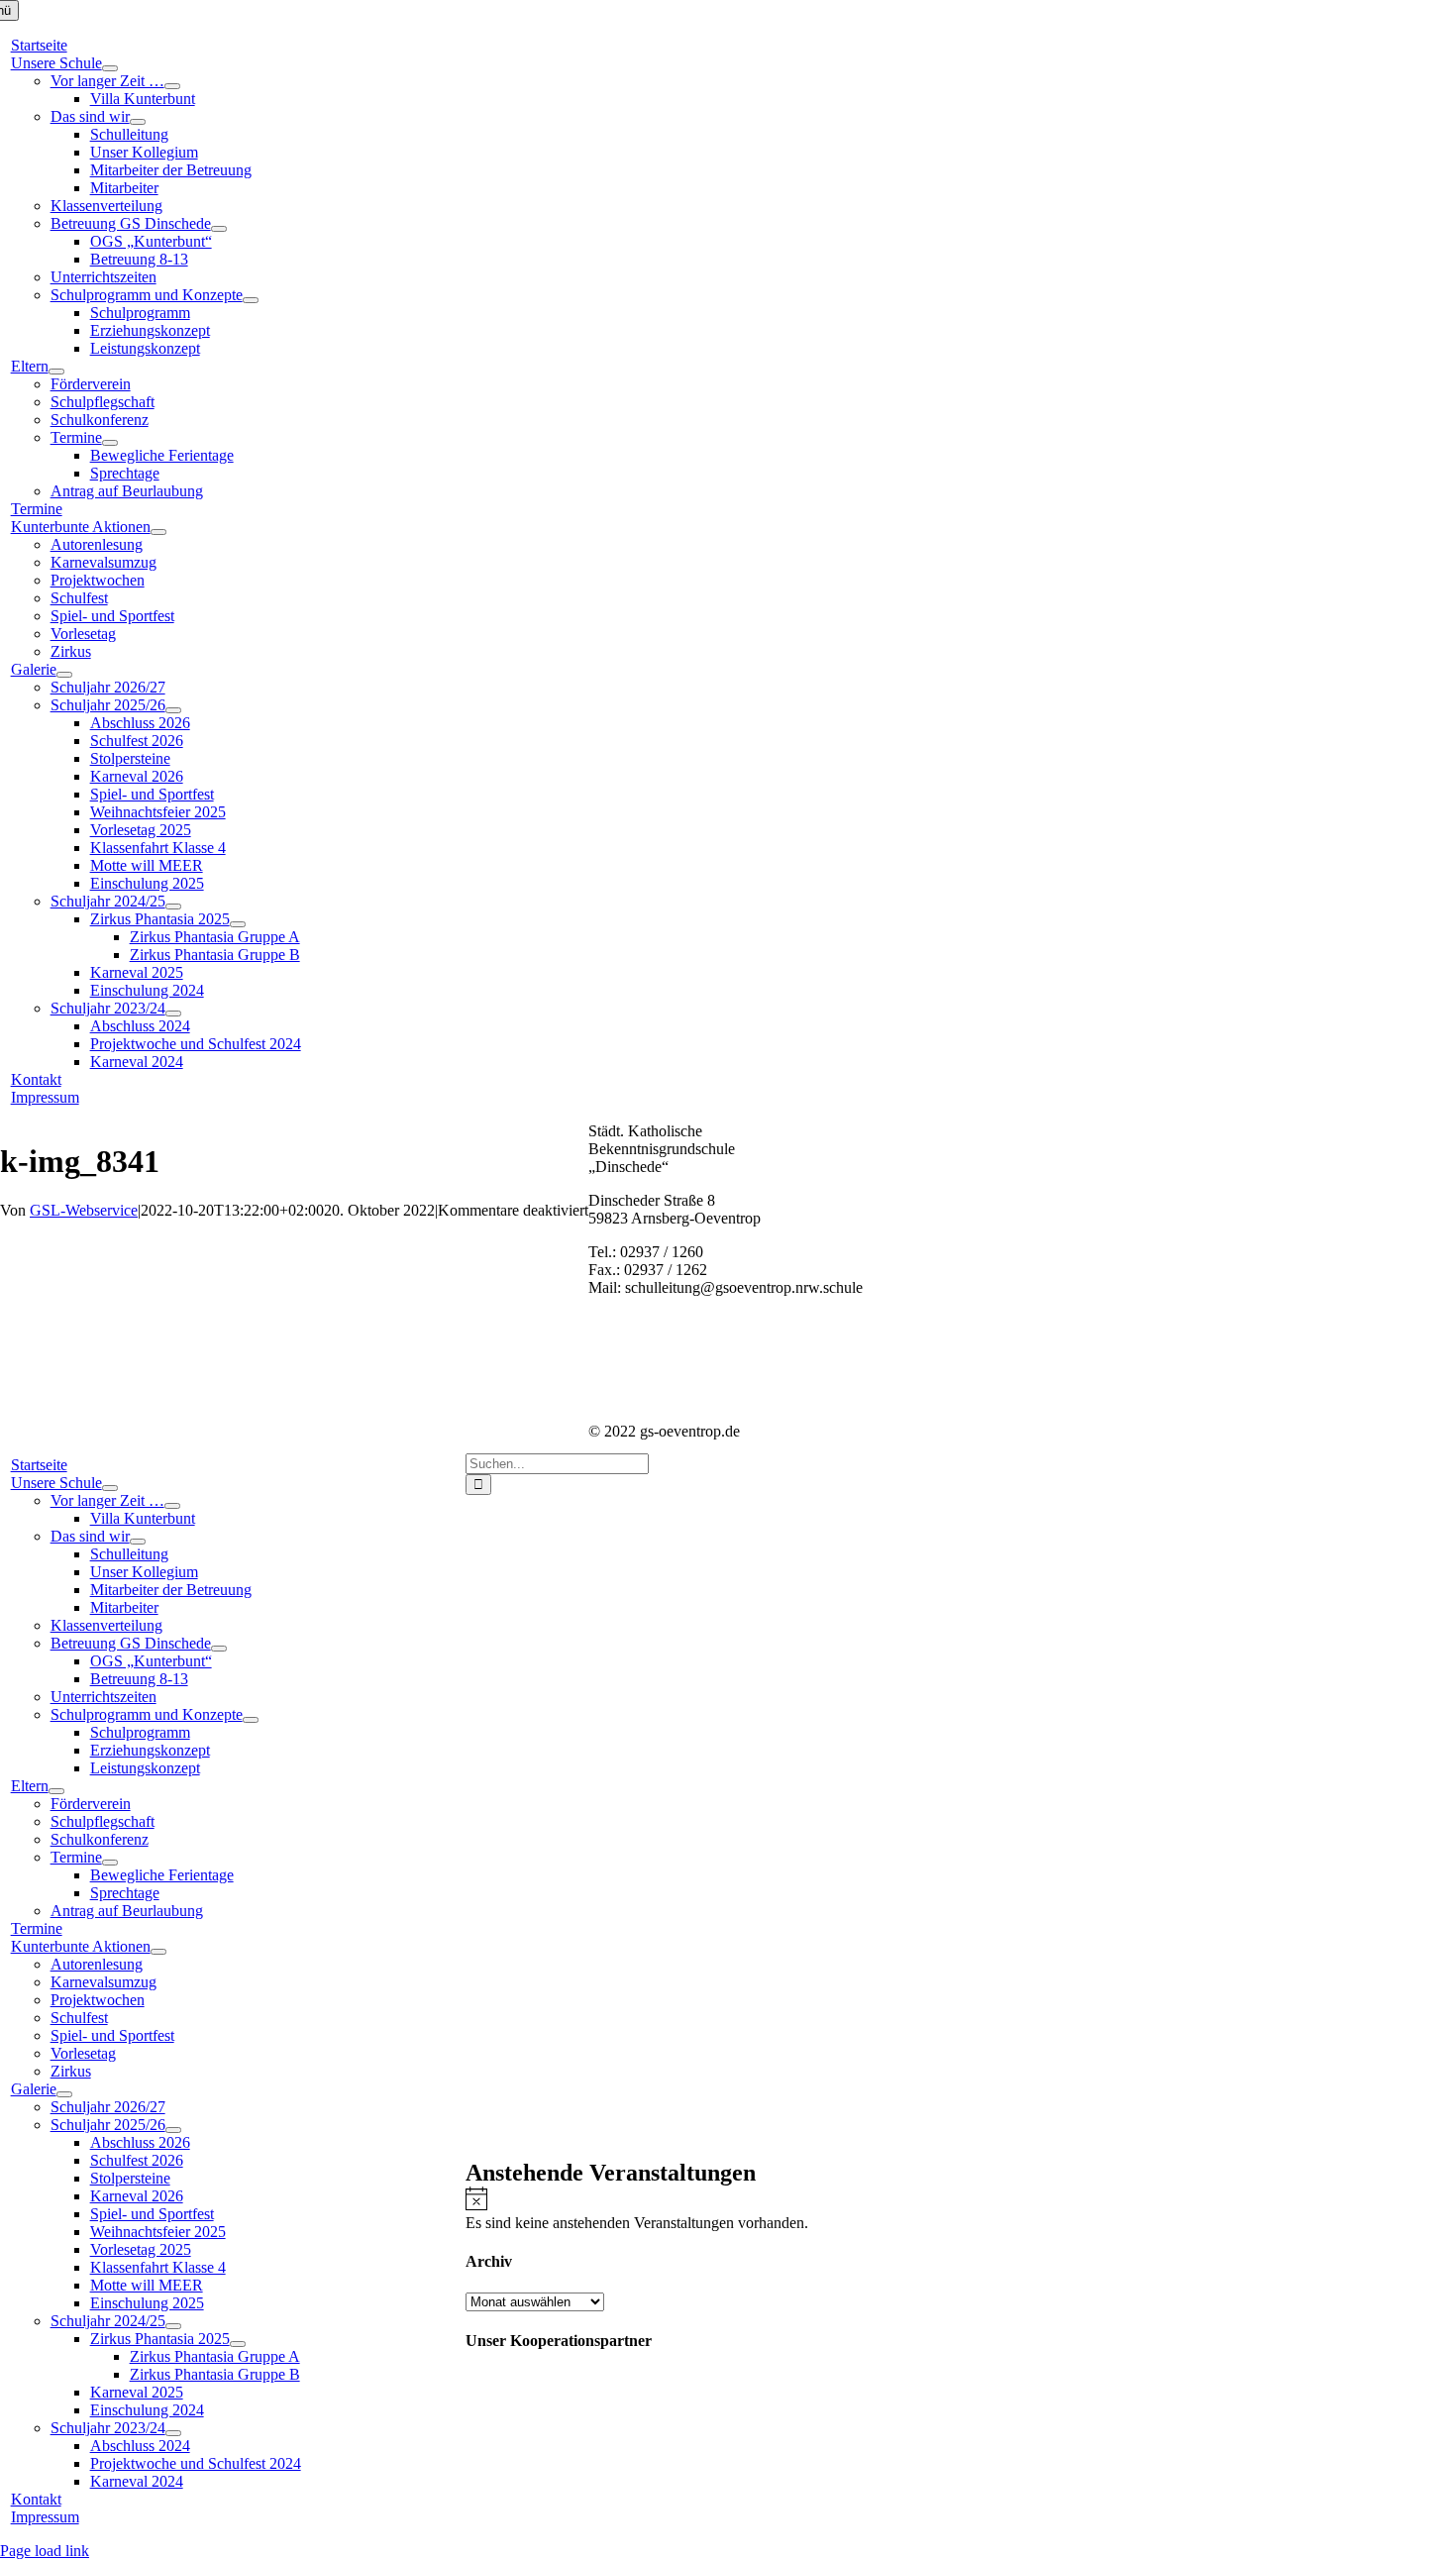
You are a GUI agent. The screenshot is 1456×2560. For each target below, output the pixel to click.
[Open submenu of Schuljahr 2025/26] (173, 710)
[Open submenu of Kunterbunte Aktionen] (158, 532)
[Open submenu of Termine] (110, 443)
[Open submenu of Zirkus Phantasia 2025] (238, 924)
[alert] (961, 2209)
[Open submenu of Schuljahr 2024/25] (173, 907)
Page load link (45, 2551)
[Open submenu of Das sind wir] (138, 122)
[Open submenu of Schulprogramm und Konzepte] (251, 300)
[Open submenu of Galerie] (64, 675)
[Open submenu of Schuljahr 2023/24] (173, 1013)
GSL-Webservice (84, 1210)
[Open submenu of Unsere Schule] (110, 68)
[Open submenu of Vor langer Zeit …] (172, 86)
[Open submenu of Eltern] (56, 372)
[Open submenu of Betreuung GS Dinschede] (219, 229)
